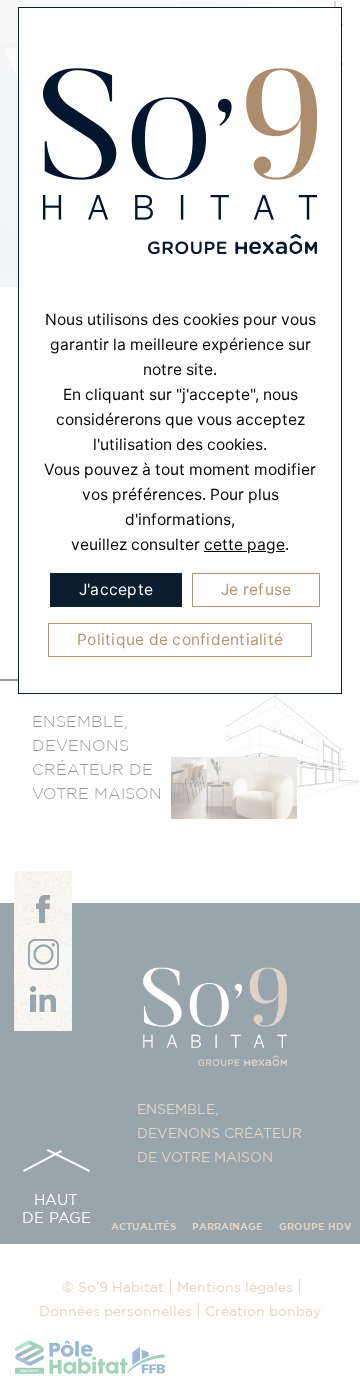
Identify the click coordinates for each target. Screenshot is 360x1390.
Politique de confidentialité (180, 639)
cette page (244, 544)
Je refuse (256, 589)
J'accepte (116, 589)
